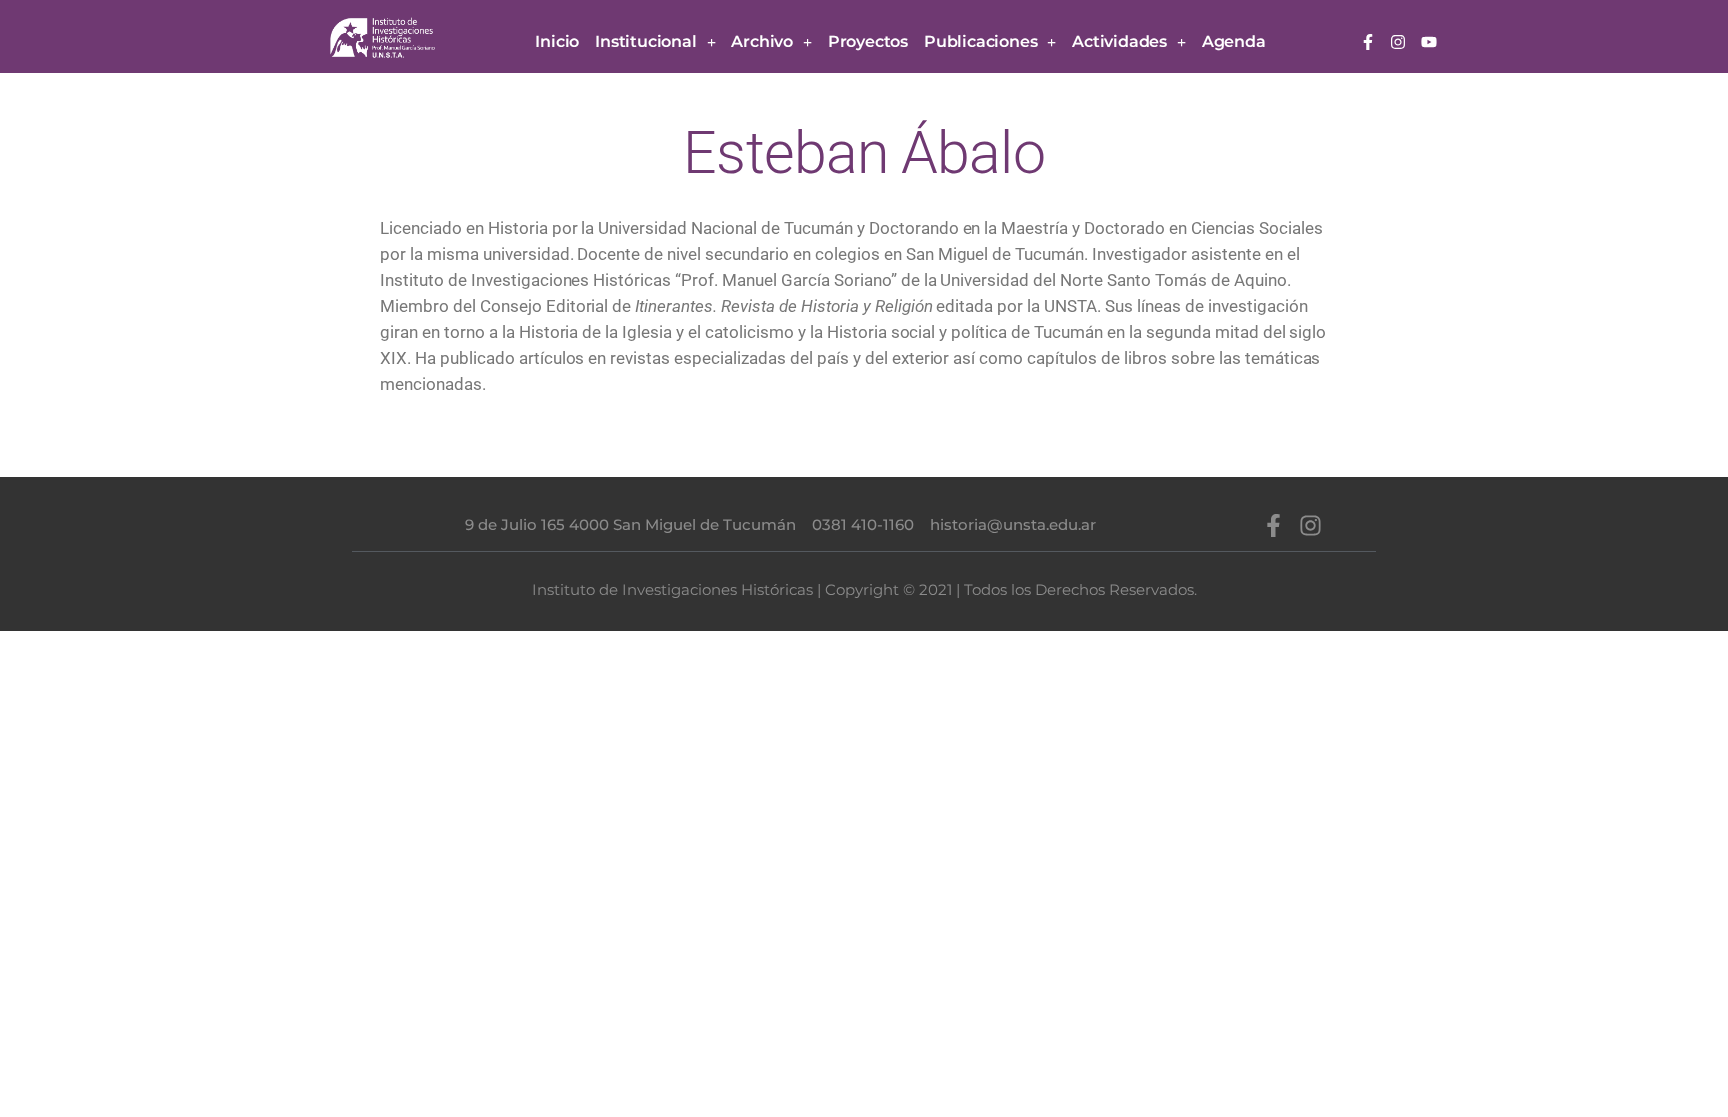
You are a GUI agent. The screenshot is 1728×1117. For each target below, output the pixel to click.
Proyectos (868, 41)
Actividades (1119, 41)
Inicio (557, 41)
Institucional (645, 41)
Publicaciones (980, 41)
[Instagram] (1399, 43)
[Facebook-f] (1368, 43)
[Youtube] (1429, 43)
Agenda (1234, 41)
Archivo (762, 41)
